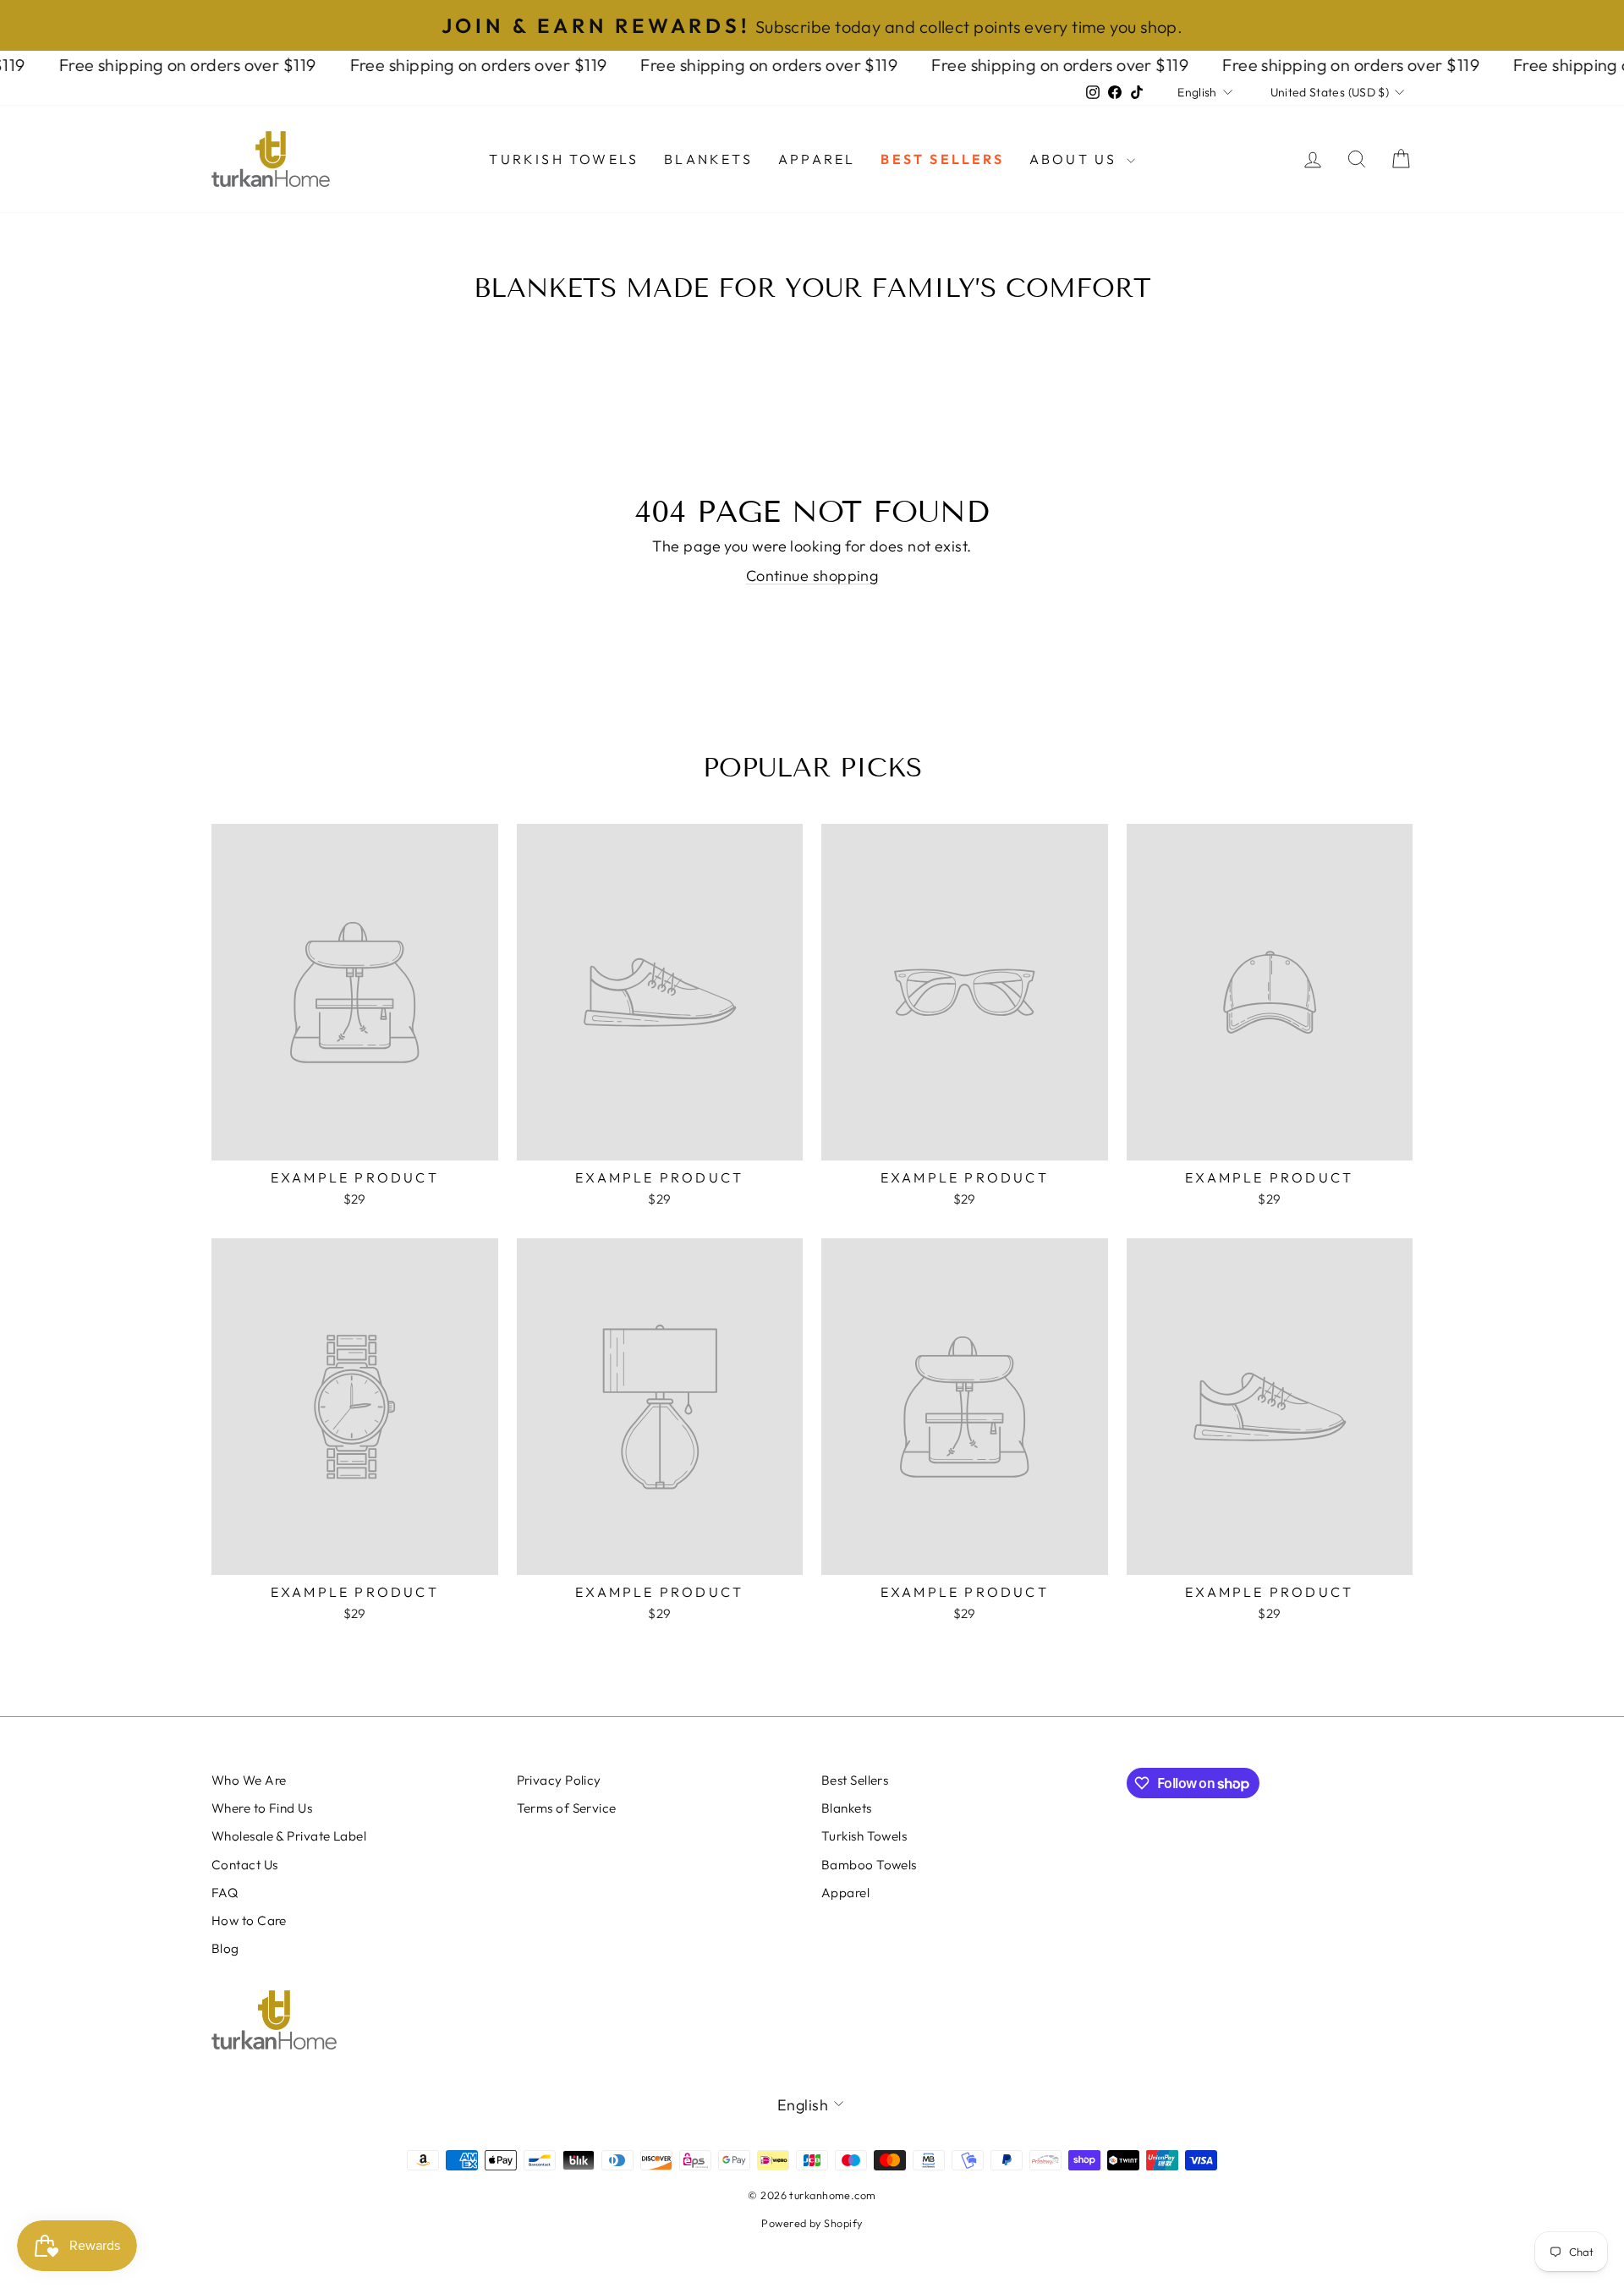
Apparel (817, 159)
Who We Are (249, 1780)
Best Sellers (942, 159)
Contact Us (245, 1865)
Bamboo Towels (869, 1865)
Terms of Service (567, 1808)
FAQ (225, 1893)
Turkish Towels (564, 159)
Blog (225, 1948)
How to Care (249, 1920)
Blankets (708, 159)
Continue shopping (812, 576)
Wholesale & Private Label (289, 1836)
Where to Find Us (262, 1808)
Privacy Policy (559, 1780)
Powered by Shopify (812, 2223)
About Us (1076, 159)
